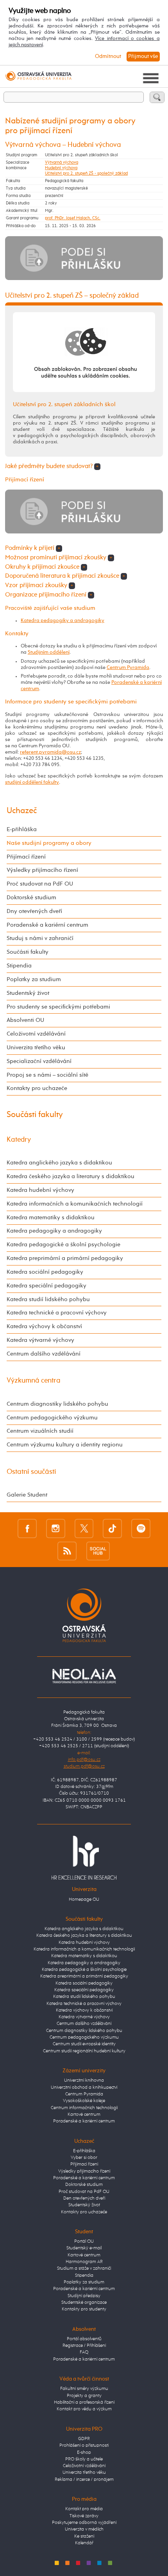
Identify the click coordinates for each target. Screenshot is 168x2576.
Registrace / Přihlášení (84, 2346)
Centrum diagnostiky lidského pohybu (57, 1404)
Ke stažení (84, 2536)
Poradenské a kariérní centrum (47, 925)
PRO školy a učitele (84, 2459)
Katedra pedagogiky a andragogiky (63, 621)
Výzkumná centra (34, 1381)
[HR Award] (84, 1858)
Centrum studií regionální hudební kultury (84, 2051)
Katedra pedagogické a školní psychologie (63, 1245)
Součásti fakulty (28, 952)
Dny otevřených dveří (34, 911)
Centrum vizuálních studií (40, 1431)
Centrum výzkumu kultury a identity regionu (65, 1445)
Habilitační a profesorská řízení (84, 2402)
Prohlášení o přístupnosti (84, 2446)
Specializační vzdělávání (39, 1061)
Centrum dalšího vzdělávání (44, 1354)
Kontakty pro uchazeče (37, 1088)
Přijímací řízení (26, 857)
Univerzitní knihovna (84, 2081)
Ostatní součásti (31, 1472)
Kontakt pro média (84, 2509)
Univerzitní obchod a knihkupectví (84, 2088)
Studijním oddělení (49, 652)
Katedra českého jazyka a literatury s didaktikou (71, 1176)
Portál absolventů (84, 2339)
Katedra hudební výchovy (40, 1190)
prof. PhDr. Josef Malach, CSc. (73, 218)
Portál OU (84, 2242)
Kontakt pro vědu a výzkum (84, 2409)
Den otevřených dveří (84, 2198)
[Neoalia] (84, 1676)
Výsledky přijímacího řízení (42, 870)
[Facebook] (27, 1528)
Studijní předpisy (84, 2296)
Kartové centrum (84, 2115)
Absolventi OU (25, 1020)
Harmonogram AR (84, 2262)
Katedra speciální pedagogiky (46, 1286)
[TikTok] (112, 1528)
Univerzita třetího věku (36, 1048)
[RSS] (67, 1551)
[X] (84, 1528)
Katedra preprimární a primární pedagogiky (65, 1258)
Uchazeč (22, 811)
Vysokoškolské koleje (84, 2101)
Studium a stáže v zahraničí (84, 2269)
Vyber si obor (84, 2158)
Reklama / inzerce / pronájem (84, 2480)
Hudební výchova (61, 168)
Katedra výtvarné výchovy (40, 1340)
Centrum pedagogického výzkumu (52, 1418)
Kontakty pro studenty (84, 2309)
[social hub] (98, 1551)
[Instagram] (56, 1528)
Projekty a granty (84, 2396)
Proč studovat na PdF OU (40, 884)
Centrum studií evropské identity (84, 2044)
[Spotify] (141, 1528)
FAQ (84, 2352)
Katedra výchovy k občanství (44, 1326)
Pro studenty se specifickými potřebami (58, 1007)
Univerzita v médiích (84, 2529)
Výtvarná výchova (62, 163)
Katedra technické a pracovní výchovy (57, 1313)
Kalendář (84, 2543)
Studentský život (28, 993)
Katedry (19, 1140)
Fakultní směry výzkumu (84, 2389)
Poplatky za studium (34, 979)
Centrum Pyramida (128, 668)
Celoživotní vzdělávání (36, 1034)
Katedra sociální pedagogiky (45, 1272)
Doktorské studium (31, 898)
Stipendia (19, 966)
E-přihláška (22, 829)
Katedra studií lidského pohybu (48, 1299)
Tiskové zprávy (84, 2516)
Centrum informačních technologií (84, 2108)
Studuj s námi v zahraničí (40, 938)
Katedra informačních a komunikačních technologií (75, 1204)
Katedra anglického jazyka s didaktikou (59, 1163)
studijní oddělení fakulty (32, 782)
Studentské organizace (84, 2303)
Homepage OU (84, 1900)
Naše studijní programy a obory (49, 843)
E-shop (84, 2453)
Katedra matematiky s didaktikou (51, 1217)
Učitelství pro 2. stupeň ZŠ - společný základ (86, 174)
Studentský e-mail (84, 2248)
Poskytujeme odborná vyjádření (84, 2523)
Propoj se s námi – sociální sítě (47, 1075)
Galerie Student (27, 1495)
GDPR (84, 2439)
